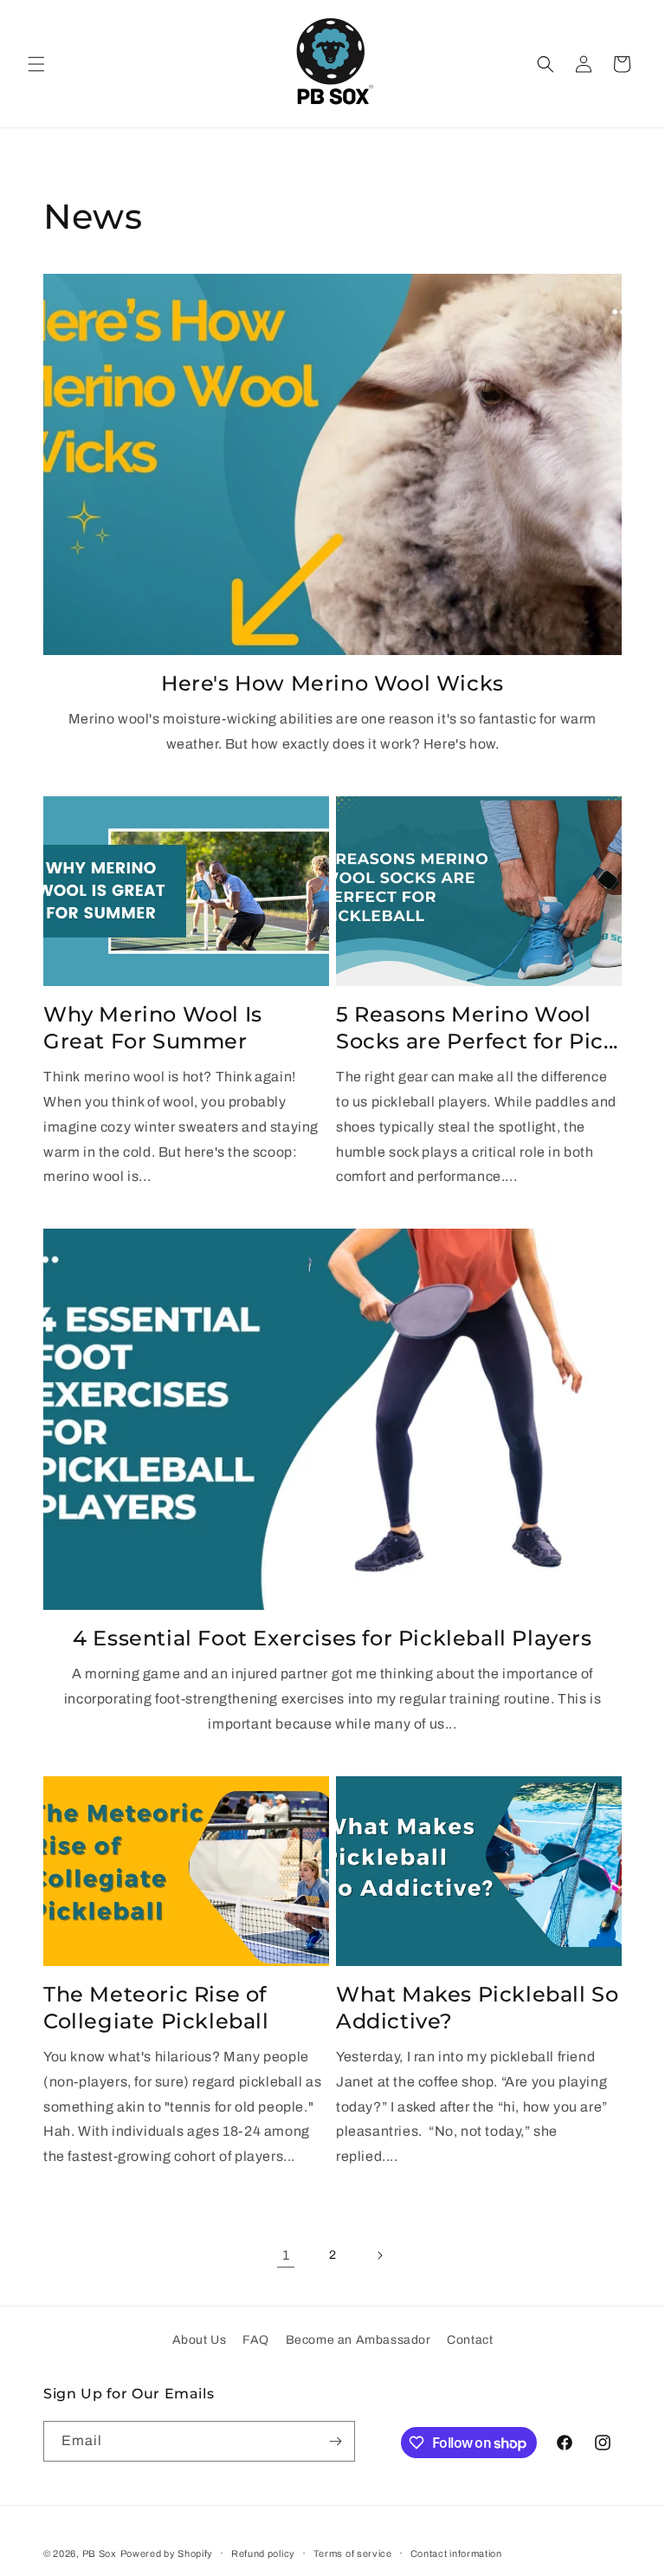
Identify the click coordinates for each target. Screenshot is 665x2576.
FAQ (256, 2340)
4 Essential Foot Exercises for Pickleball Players (332, 1638)
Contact (470, 2340)
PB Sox (100, 2553)
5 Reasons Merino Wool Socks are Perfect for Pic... (477, 1028)
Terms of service (353, 2553)
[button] (36, 64)
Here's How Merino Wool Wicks (332, 683)
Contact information (456, 2553)
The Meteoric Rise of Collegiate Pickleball (156, 2008)
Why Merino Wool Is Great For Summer (153, 1028)
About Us (200, 2340)
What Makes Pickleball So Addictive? (477, 2008)
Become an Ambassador (358, 2340)
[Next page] (379, 2255)
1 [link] (286, 2255)
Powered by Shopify (167, 2553)
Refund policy (263, 2553)
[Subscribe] (335, 2441)
